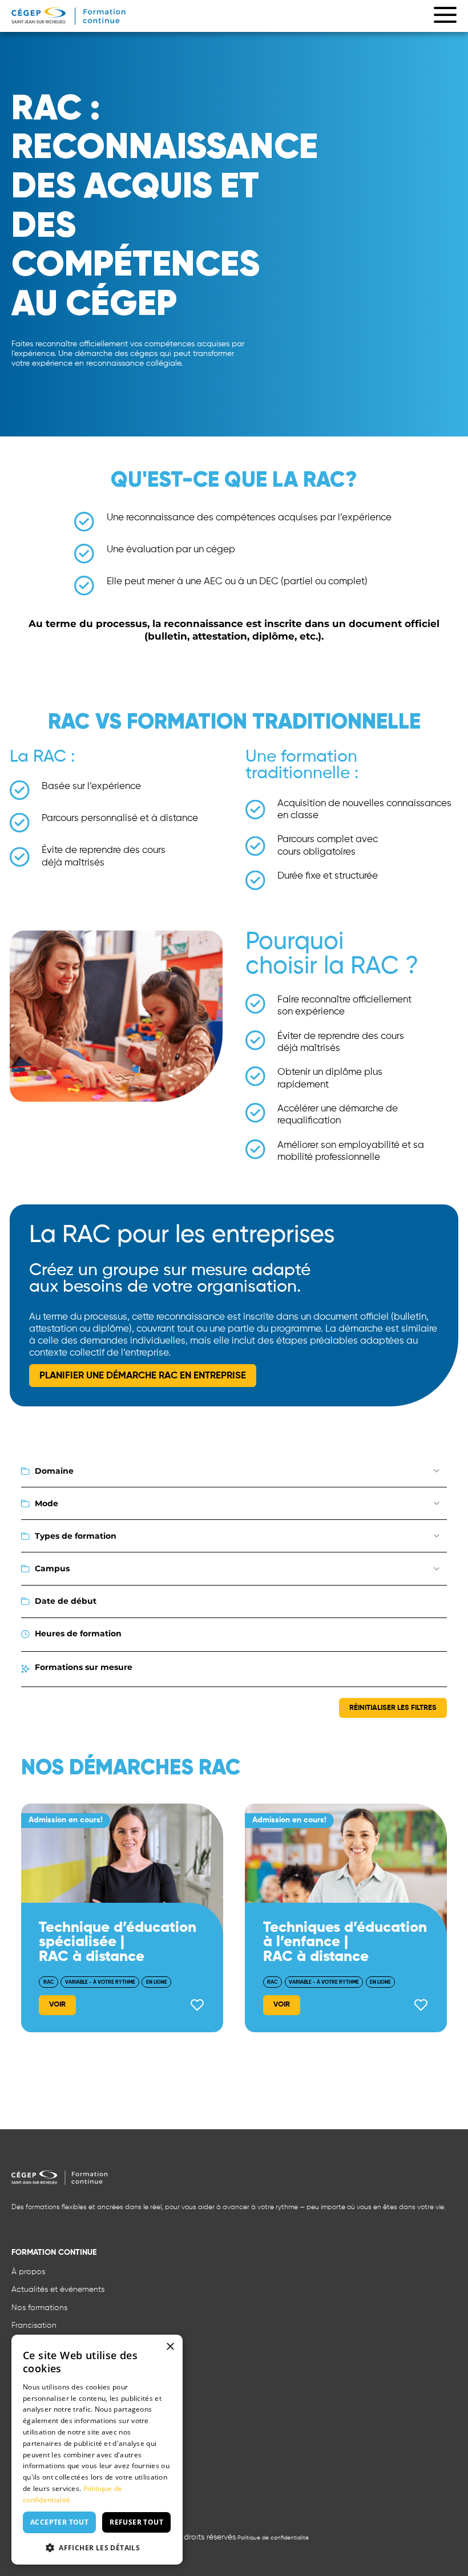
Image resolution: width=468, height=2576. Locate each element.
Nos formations (39, 2308)
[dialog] (97, 2450)
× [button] (170, 2347)
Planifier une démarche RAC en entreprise (143, 1376)
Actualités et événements (58, 2290)
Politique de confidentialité (273, 2538)
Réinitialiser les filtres (393, 1708)
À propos (28, 2272)
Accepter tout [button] (59, 2522)
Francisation (34, 2326)
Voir (57, 2005)
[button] (97, 2547)
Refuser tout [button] (136, 2522)
